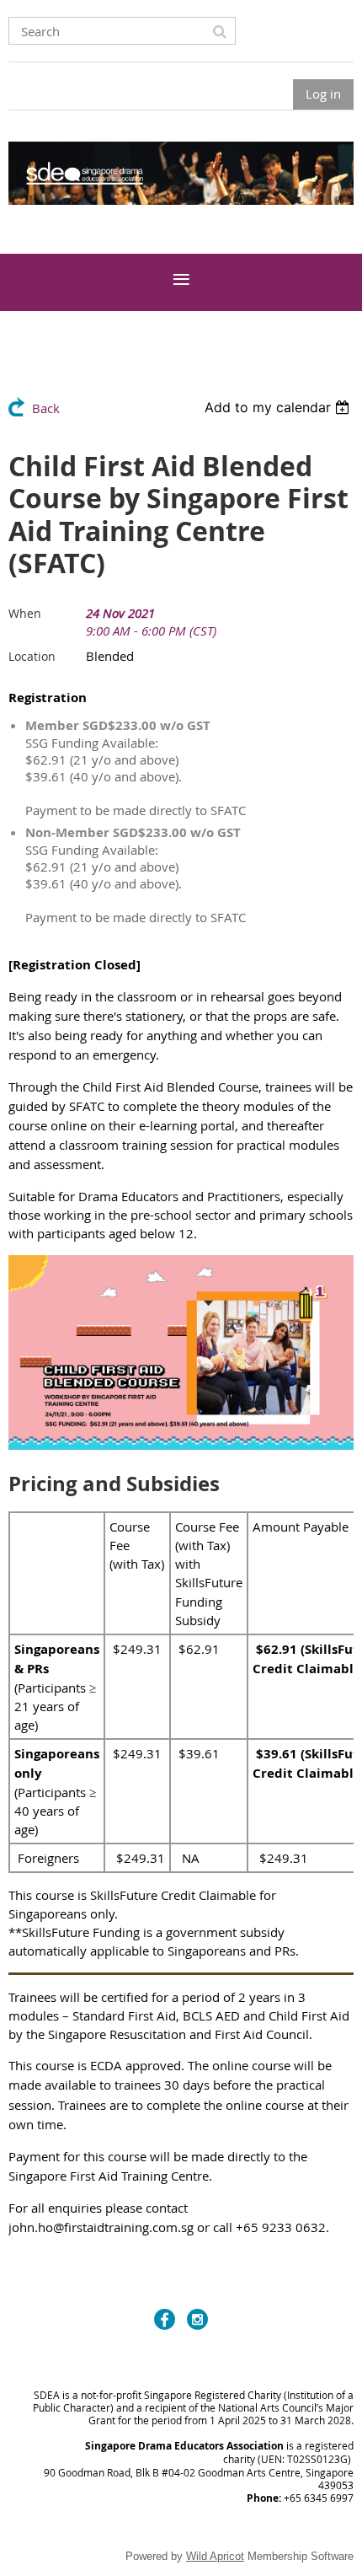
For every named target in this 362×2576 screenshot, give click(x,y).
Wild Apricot (215, 2556)
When (25, 613)
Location (32, 656)
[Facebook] (165, 2319)
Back (46, 408)
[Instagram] (197, 2319)
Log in (323, 94)
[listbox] (279, 407)
